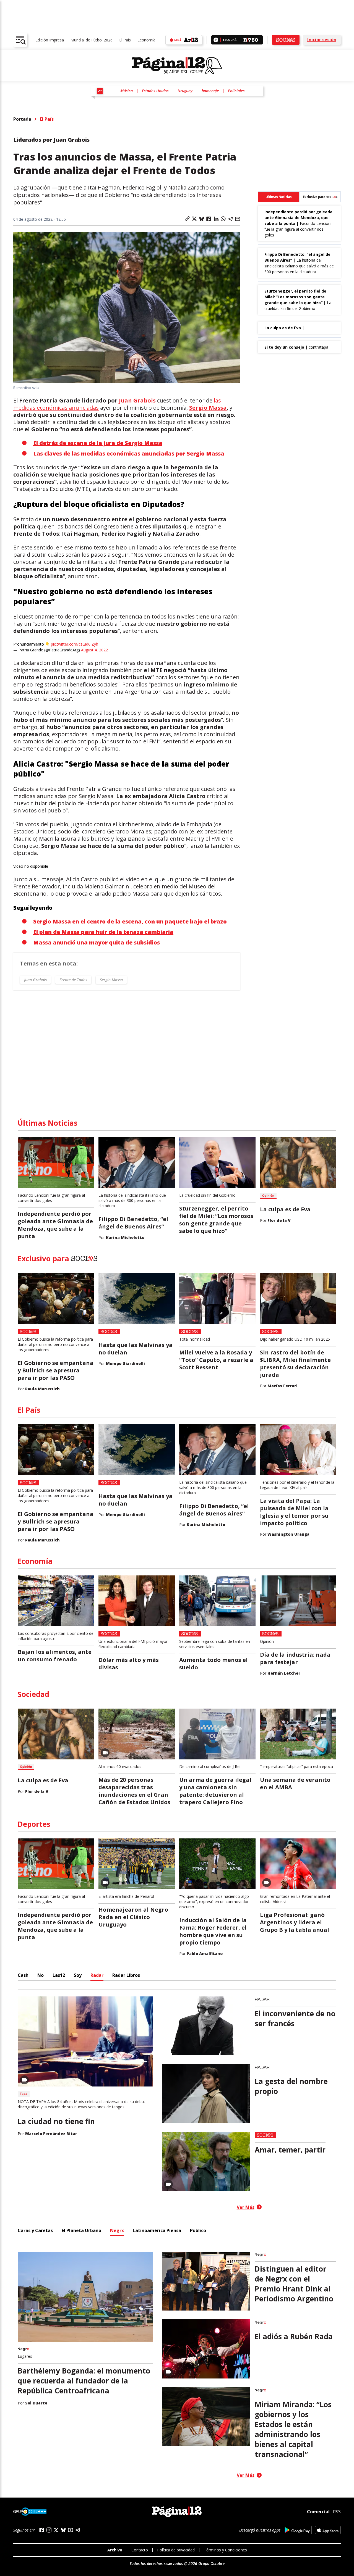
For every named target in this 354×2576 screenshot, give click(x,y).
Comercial (318, 2512)
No (41, 1975)
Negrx (117, 2230)
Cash (23, 1975)
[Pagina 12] (177, 66)
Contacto (140, 2550)
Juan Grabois (137, 400)
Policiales (236, 91)
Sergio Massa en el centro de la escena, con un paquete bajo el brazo (130, 921)
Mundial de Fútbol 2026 (92, 40)
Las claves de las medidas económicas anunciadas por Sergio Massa (129, 453)
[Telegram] (78, 2530)
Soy (78, 1975)
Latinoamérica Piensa (157, 2230)
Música (127, 91)
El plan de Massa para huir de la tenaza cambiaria (103, 932)
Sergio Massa (208, 408)
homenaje (210, 91)
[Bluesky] (63, 2530)
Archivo (115, 2550)
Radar (97, 1975)
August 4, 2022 (94, 650)
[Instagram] (49, 2530)
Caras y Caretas (35, 2230)
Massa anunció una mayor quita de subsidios (97, 942)
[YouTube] (71, 2530)
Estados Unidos (155, 91)
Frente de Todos (73, 980)
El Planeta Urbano (81, 2230)
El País (125, 40)
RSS (337, 2512)
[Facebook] (42, 2530)
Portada (22, 119)
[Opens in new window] (297, 2530)
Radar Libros (126, 1975)
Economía (146, 40)
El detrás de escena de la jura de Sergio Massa (98, 443)
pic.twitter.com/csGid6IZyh (75, 644)
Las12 (59, 1975)
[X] (56, 2530)
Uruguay (185, 91)
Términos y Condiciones (225, 2550)
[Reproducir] (216, 40)
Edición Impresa (50, 40)
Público (198, 2230)
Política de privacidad (176, 2550)
